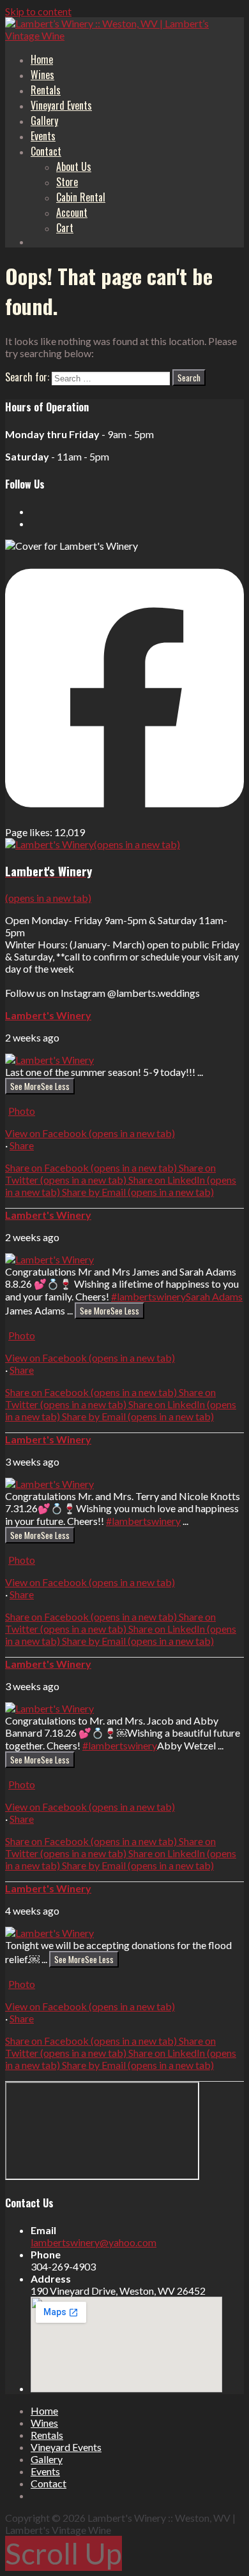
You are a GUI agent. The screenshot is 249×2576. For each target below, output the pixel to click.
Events (43, 136)
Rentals (46, 90)
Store (67, 182)
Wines (42, 75)
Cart (65, 228)
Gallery (44, 121)
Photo (22, 1111)
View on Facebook (90, 1133)
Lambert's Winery (48, 1015)
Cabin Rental (81, 197)
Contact (46, 151)
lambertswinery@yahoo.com (94, 2242)
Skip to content (38, 11)
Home (42, 59)
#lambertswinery (148, 1296)
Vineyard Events (61, 105)
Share (22, 1145)
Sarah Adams (214, 1296)
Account (72, 212)
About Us (74, 166)
